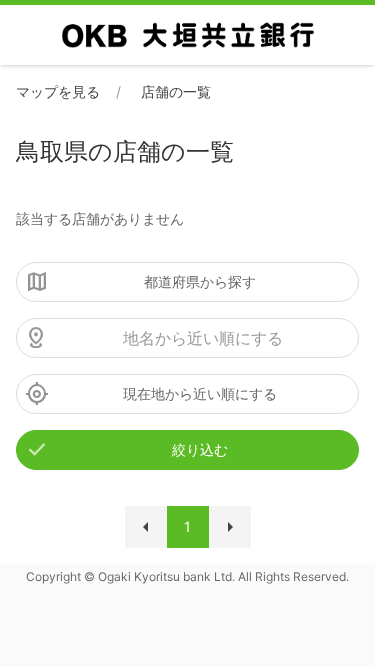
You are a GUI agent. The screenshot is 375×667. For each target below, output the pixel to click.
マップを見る (58, 91)
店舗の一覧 (176, 91)
